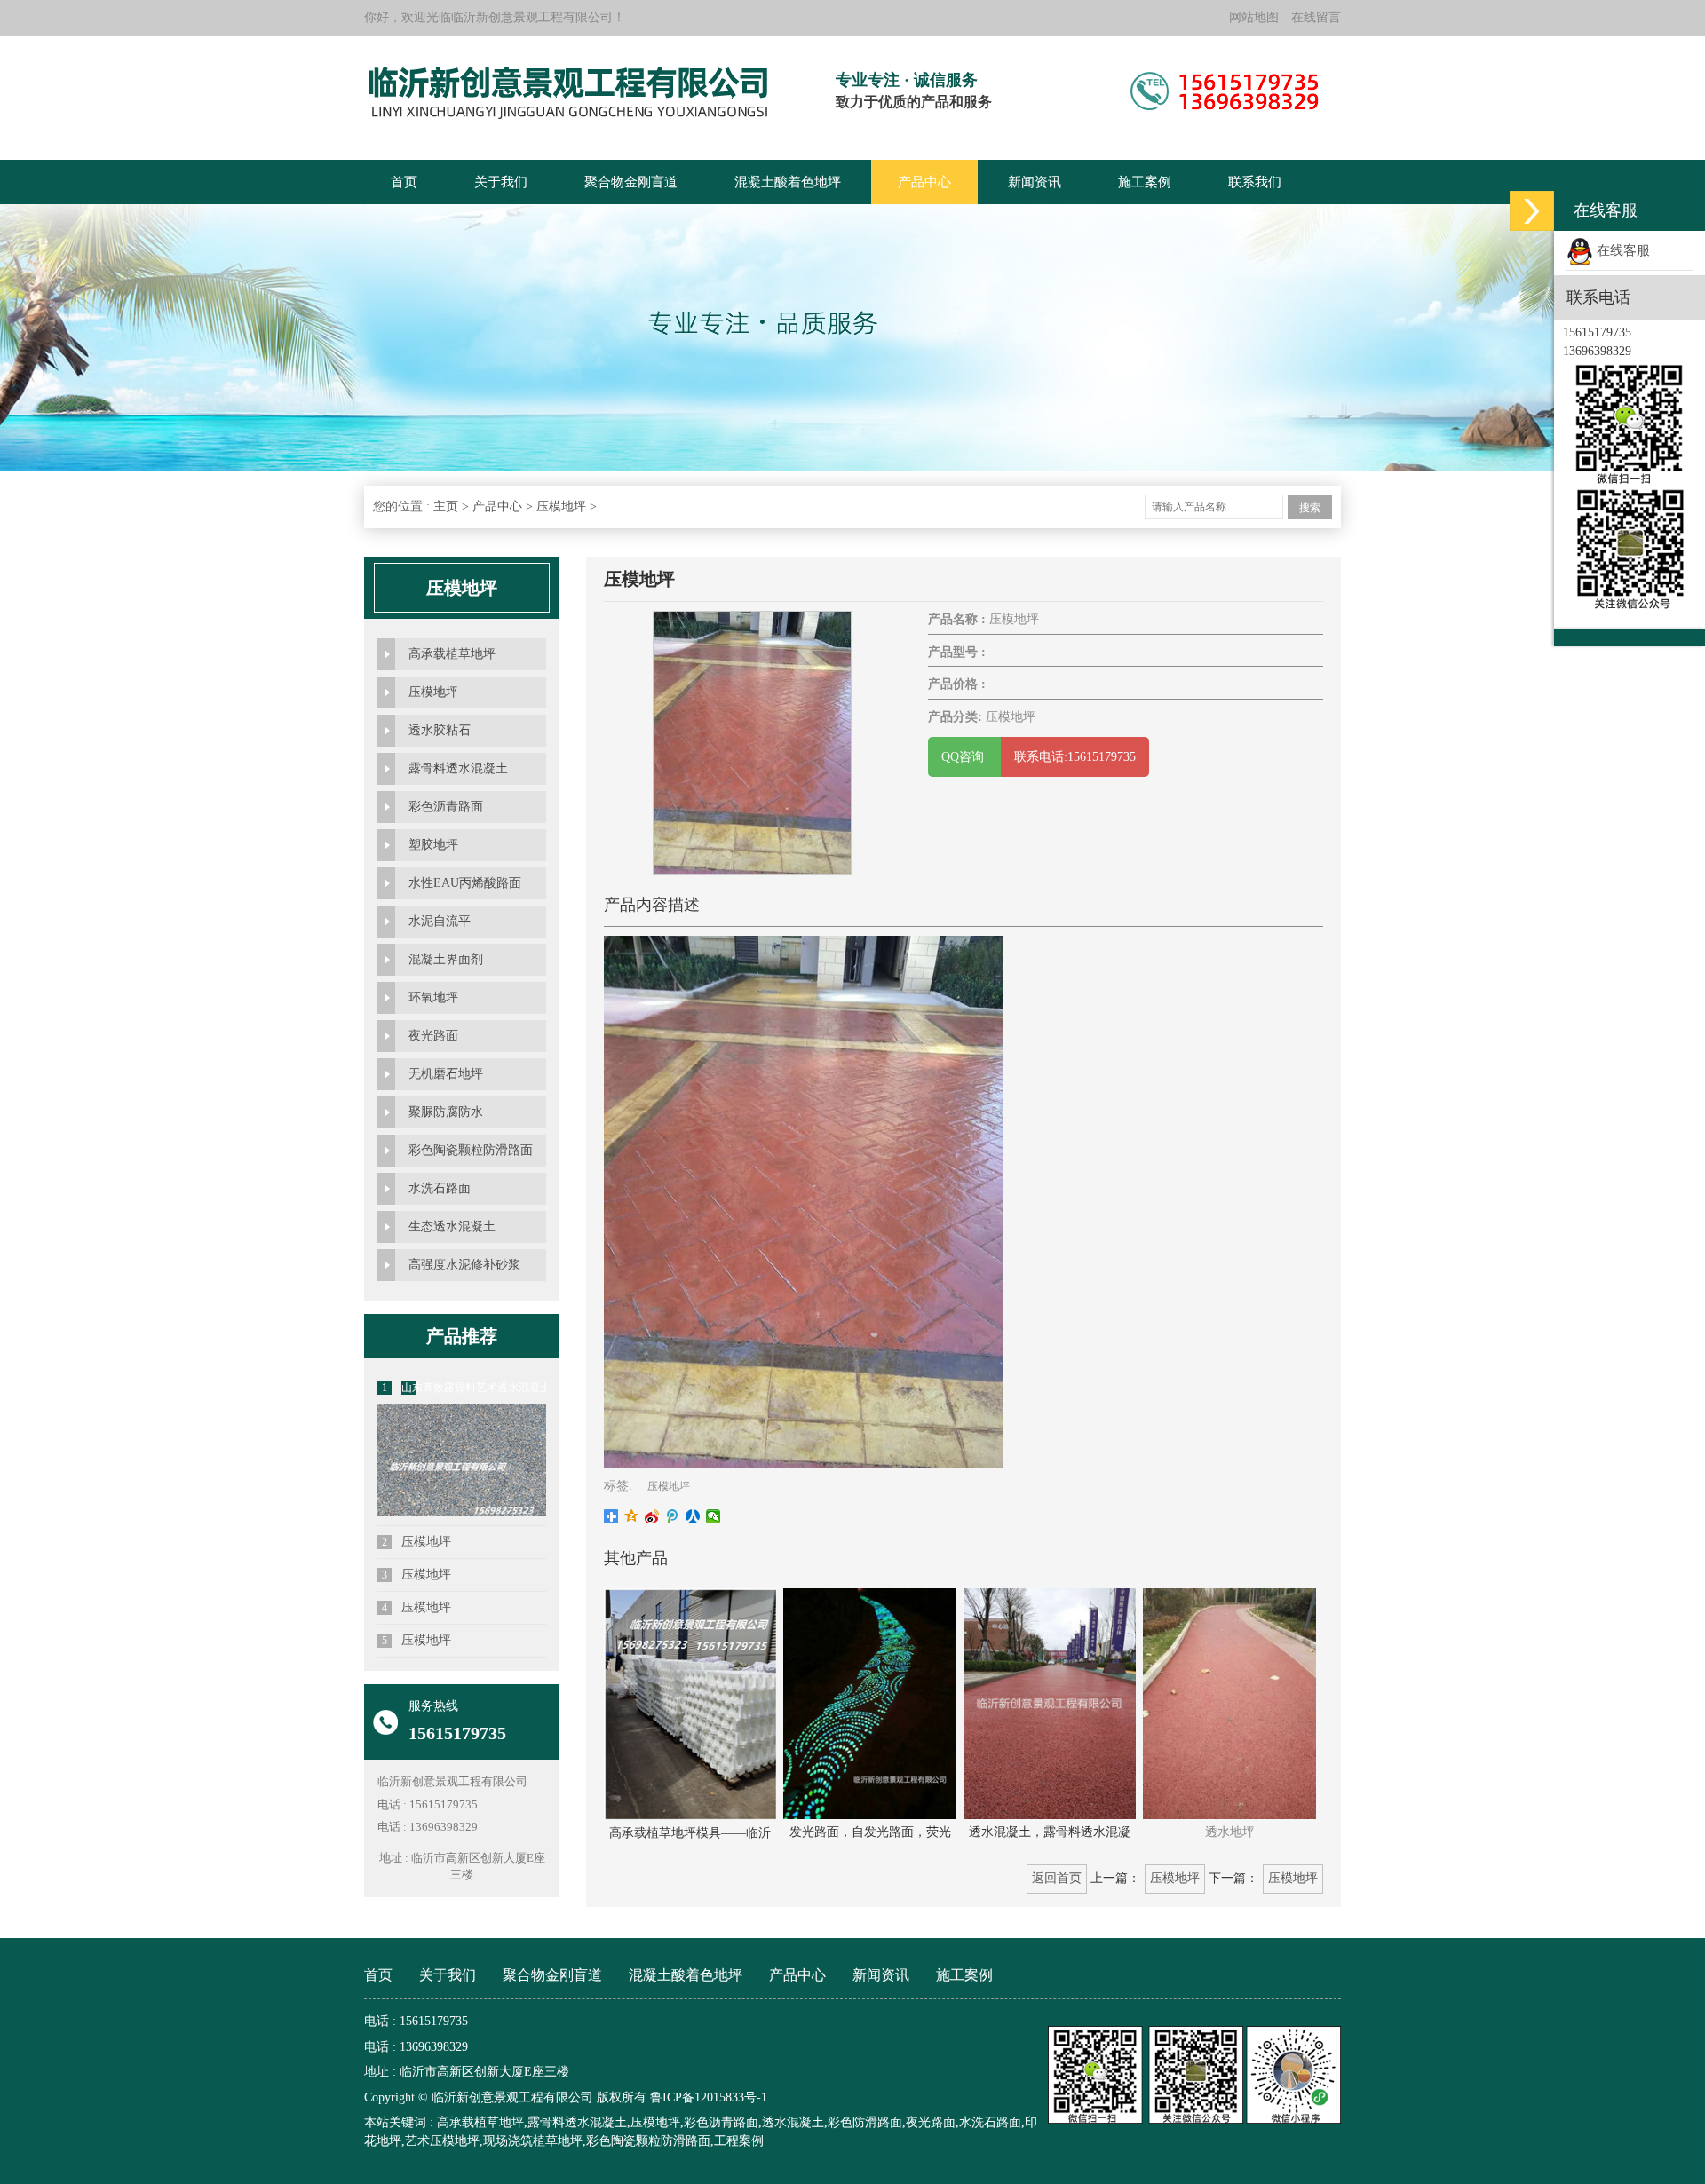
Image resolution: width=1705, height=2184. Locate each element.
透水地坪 (1230, 1832)
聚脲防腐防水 (446, 1112)
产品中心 (924, 182)
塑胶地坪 (433, 845)
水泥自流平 (440, 921)
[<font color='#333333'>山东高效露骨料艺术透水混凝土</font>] (462, 1515)
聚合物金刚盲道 (631, 182)
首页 (404, 182)
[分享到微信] (714, 1516)
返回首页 (1057, 1878)
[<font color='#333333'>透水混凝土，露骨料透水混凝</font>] (1050, 1702)
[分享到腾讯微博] (673, 1516)
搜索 (1310, 508)
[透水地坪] (1229, 1702)
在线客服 (1622, 250)
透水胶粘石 (440, 730)
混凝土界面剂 (446, 959)
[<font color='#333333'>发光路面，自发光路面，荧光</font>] (869, 1702)
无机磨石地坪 (446, 1074)
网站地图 (1254, 17)
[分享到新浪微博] (652, 1516)
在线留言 (1316, 17)
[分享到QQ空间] (632, 1516)
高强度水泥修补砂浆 (464, 1265)
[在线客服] (1532, 211)
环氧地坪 (433, 997)
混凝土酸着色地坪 (788, 182)
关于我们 (501, 182)
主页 (446, 506)
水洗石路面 (440, 1188)
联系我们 (1255, 182)
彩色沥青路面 (446, 807)
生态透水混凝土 (452, 1227)
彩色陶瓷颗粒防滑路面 (471, 1150)
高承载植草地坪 (452, 654)
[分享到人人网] (693, 1516)
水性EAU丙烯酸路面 (465, 883)
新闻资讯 (1035, 182)
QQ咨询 (964, 757)
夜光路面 (433, 1036)
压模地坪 (561, 506)
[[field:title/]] (752, 743)
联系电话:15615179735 (1075, 757)
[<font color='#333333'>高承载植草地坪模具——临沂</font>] (690, 1703)
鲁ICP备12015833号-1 (709, 2097)
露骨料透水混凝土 (458, 768)
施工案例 (1145, 182)
